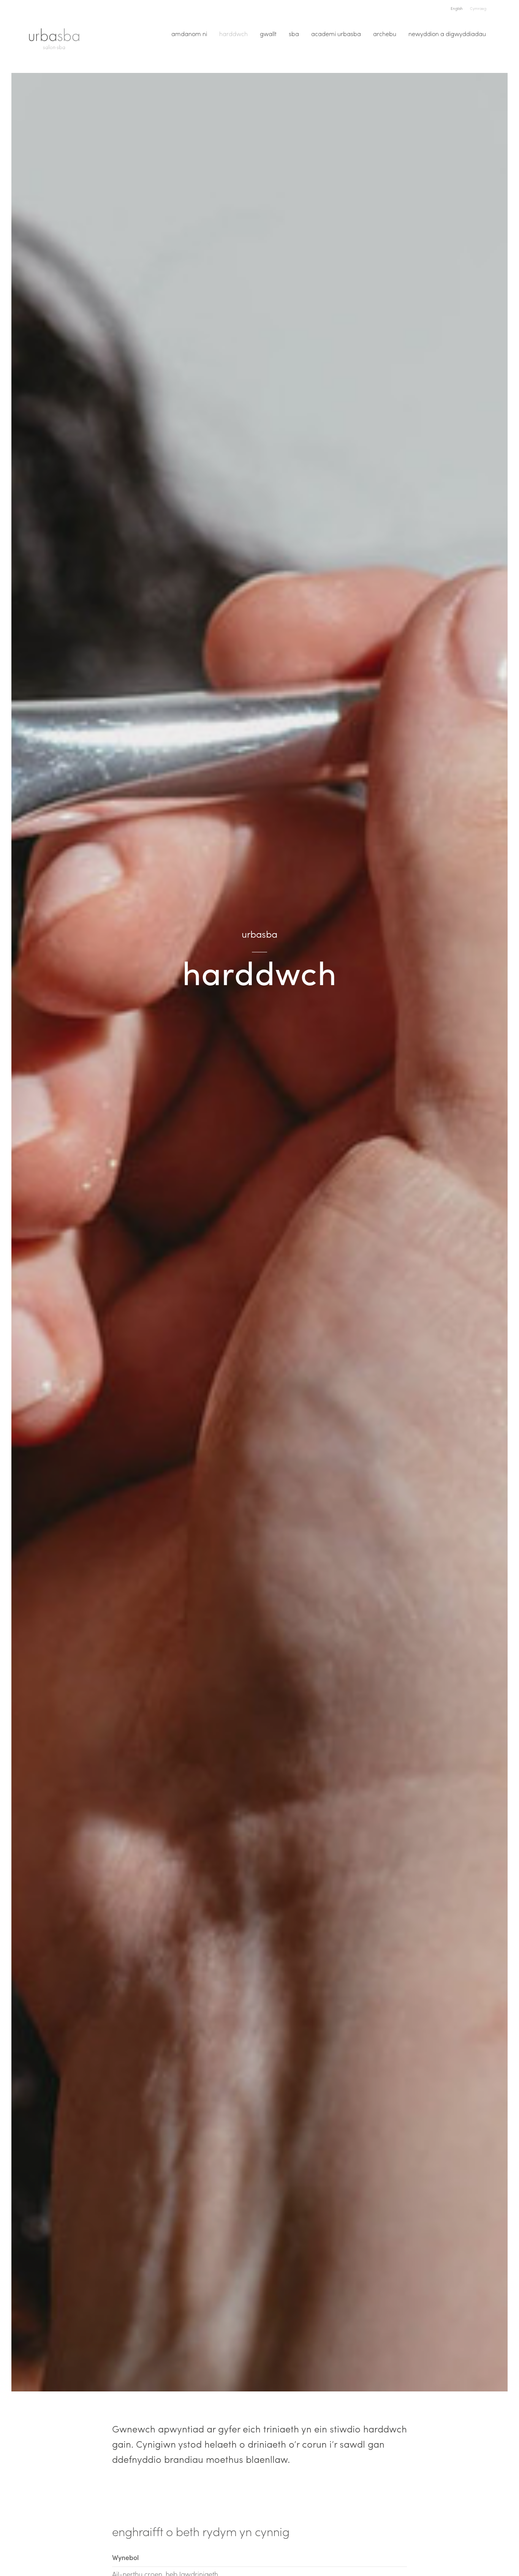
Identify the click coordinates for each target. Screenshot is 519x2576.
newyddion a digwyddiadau (447, 34)
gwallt (268, 34)
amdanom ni (189, 34)
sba (294, 34)
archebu (385, 34)
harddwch (233, 34)
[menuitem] (189, 34)
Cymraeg (478, 8)
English (457, 8)
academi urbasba (336, 34)
